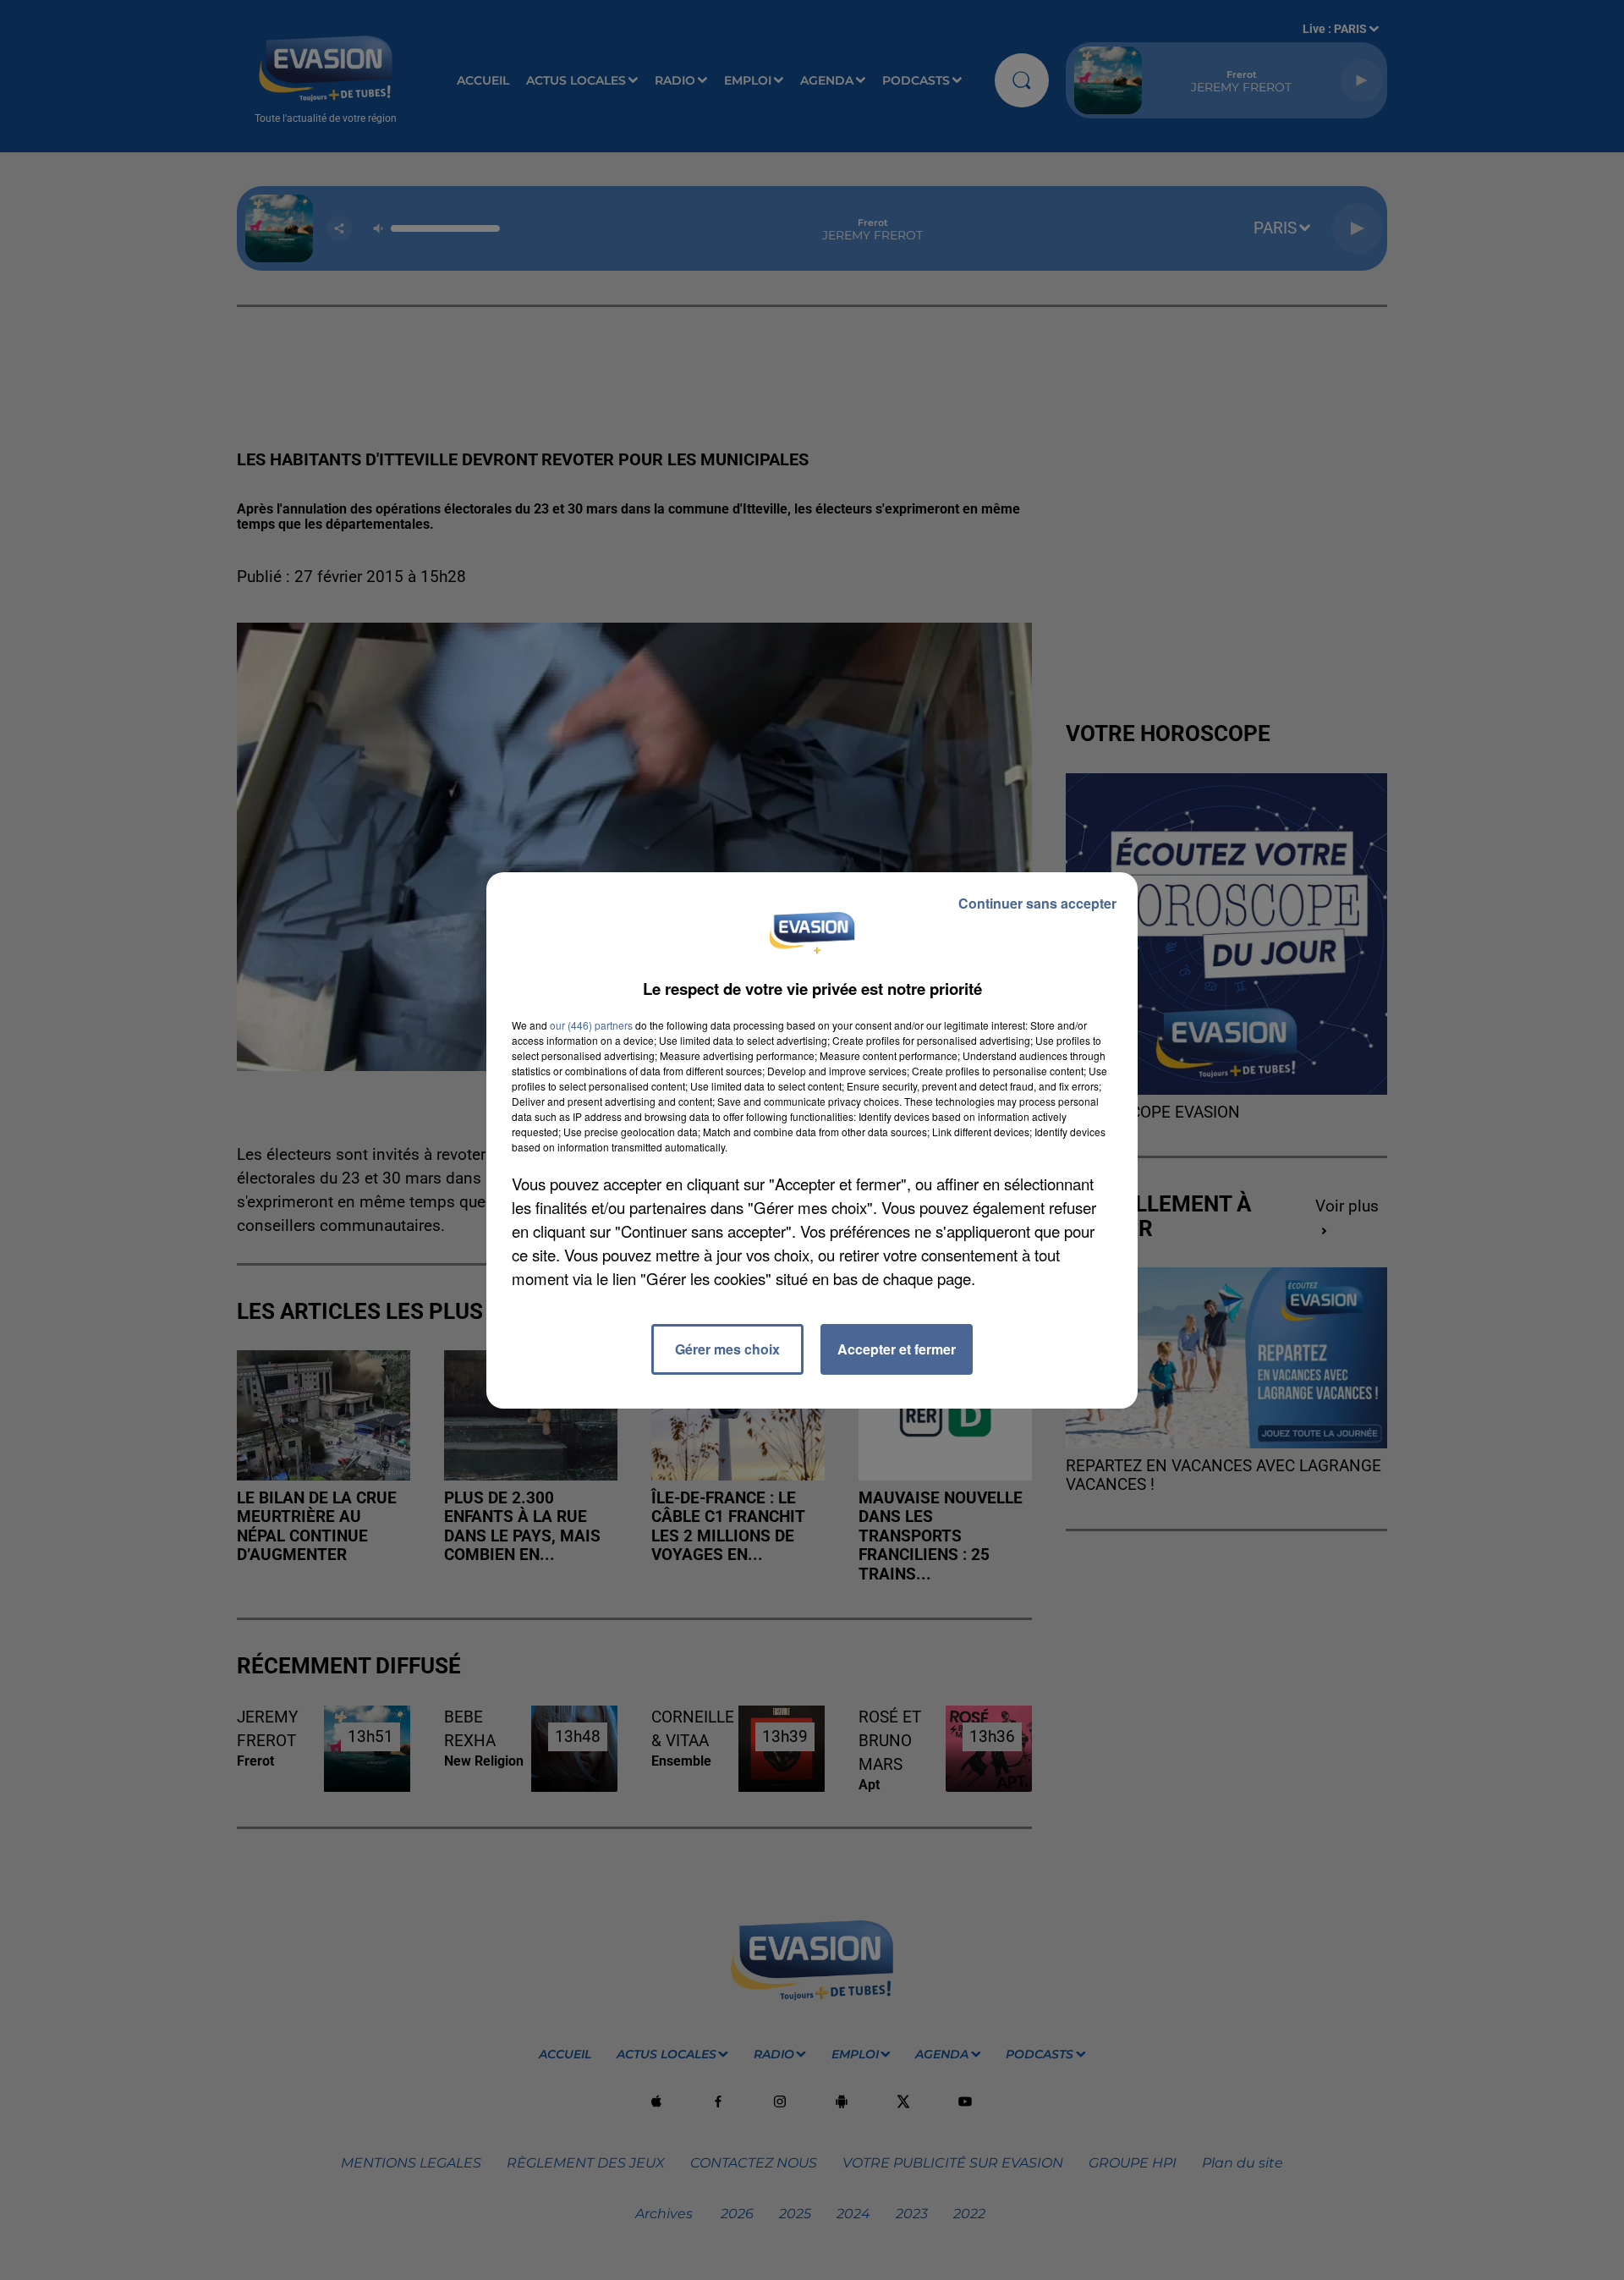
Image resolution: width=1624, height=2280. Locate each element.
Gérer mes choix (727, 1349)
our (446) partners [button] (591, 1025)
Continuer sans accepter (1037, 903)
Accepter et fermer (897, 1349)
